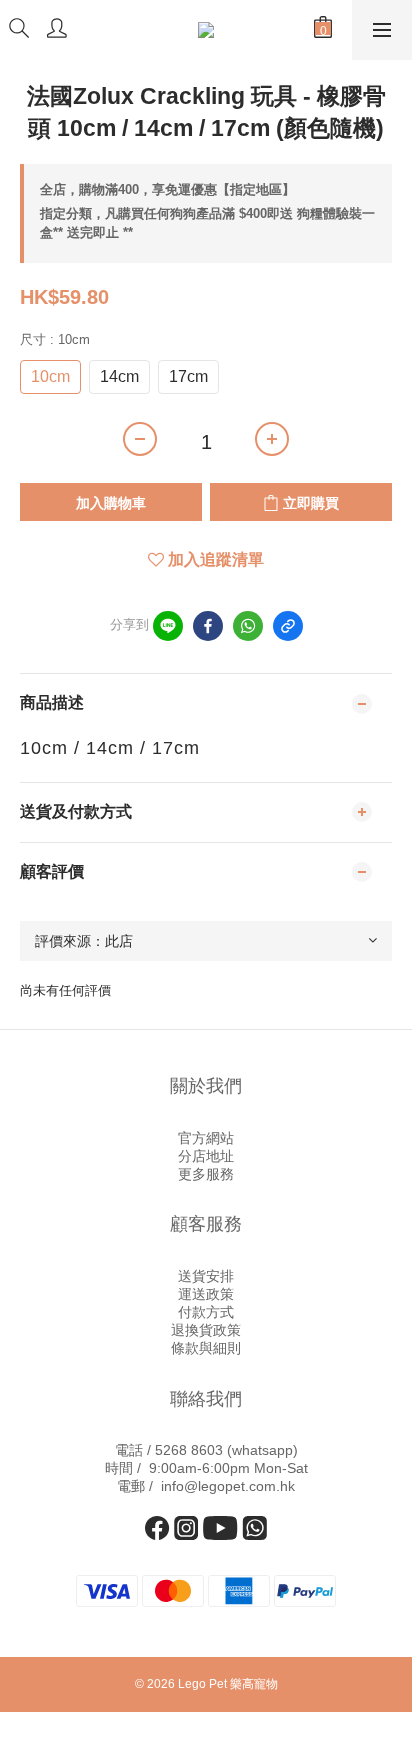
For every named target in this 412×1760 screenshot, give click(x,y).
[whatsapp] (248, 626)
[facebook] (208, 626)
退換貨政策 (206, 1330)
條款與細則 (206, 1348)
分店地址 (206, 1156)
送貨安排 (206, 1276)
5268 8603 (189, 1450)
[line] (168, 626)
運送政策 (206, 1294)
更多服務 (206, 1174)
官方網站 (206, 1138)
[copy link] (288, 626)
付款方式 (206, 1312)
